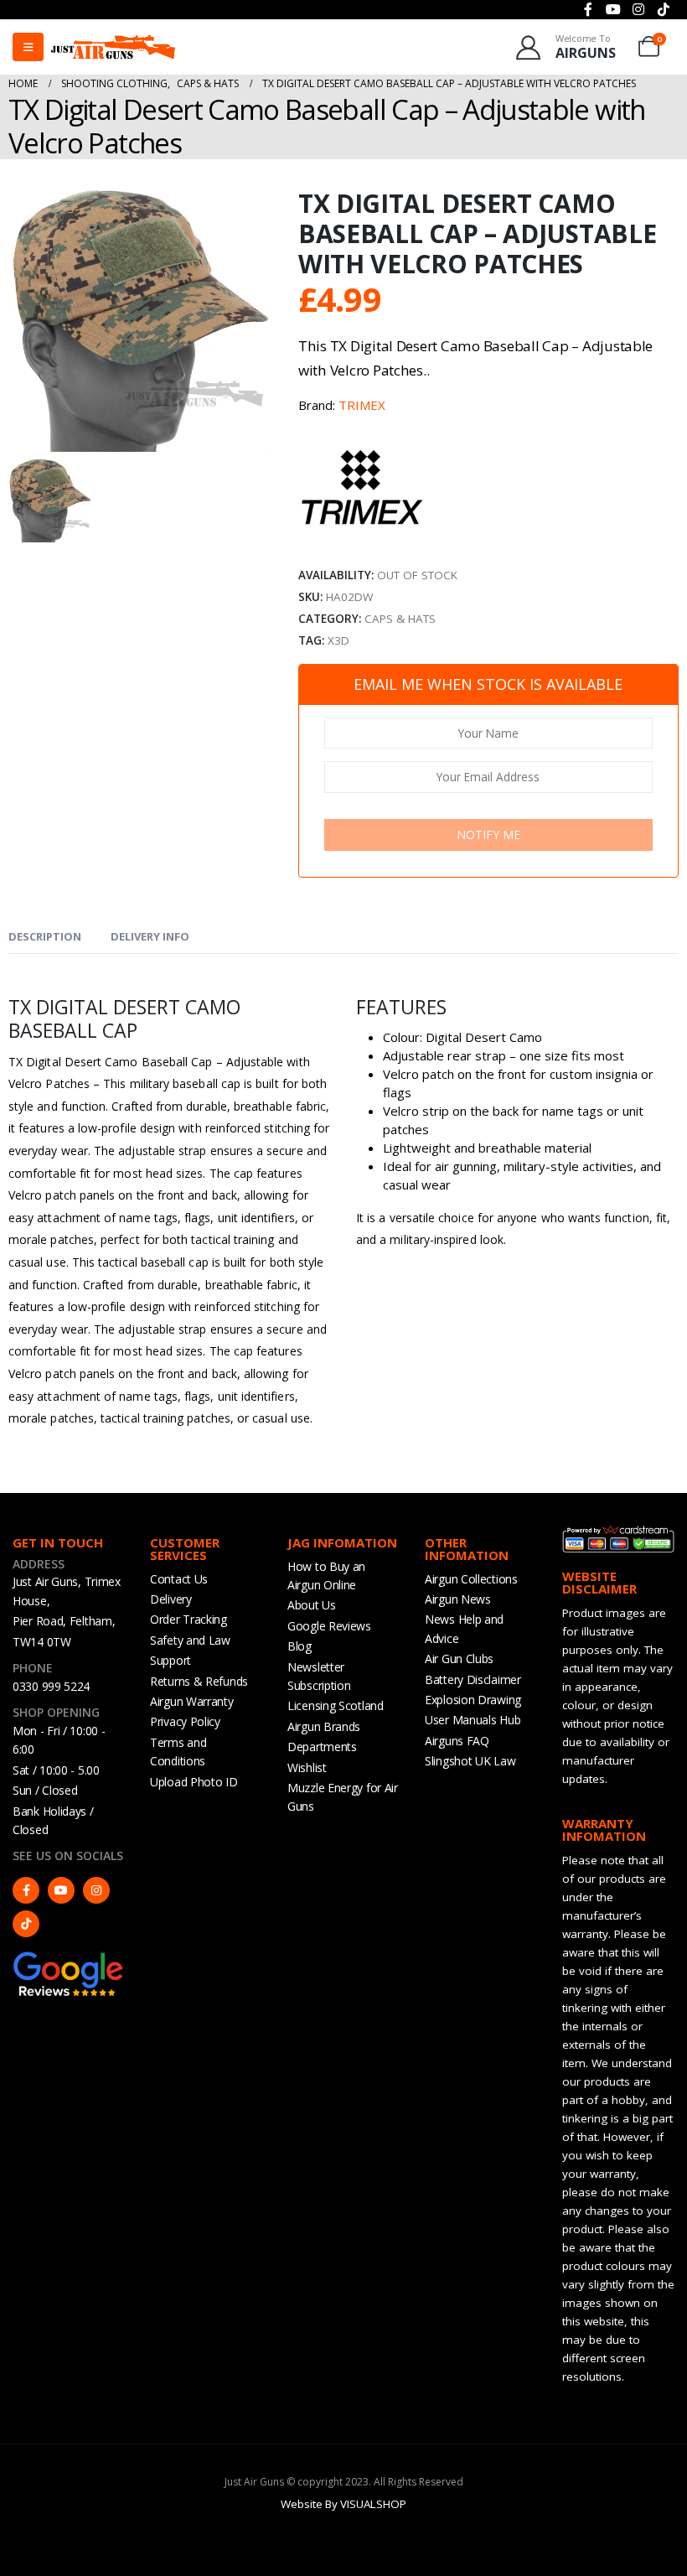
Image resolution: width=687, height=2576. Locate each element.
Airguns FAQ (457, 1741)
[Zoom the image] (69, 1958)
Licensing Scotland (336, 1705)
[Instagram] (96, 1890)
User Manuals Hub (473, 1720)
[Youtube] (61, 1890)
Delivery (171, 1599)
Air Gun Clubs (459, 1659)
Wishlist (307, 1767)
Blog (300, 1646)
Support (170, 1660)
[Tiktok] (26, 1924)
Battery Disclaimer (473, 1679)
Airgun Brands (324, 1726)
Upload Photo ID (194, 1782)
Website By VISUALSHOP (343, 2504)
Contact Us (179, 1579)
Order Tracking (189, 1619)
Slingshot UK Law (470, 1761)
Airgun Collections (471, 1579)
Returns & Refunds (199, 1681)
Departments (322, 1747)
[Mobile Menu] (28, 47)
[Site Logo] (113, 47)
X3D (338, 640)
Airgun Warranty (192, 1701)
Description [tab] (45, 936)
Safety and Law (190, 1640)
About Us (312, 1605)
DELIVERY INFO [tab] (150, 936)
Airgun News (458, 1599)
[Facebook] (26, 1890)
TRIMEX (362, 405)
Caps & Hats (400, 619)
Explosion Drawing (473, 1700)
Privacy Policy (185, 1721)
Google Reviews (329, 1626)
